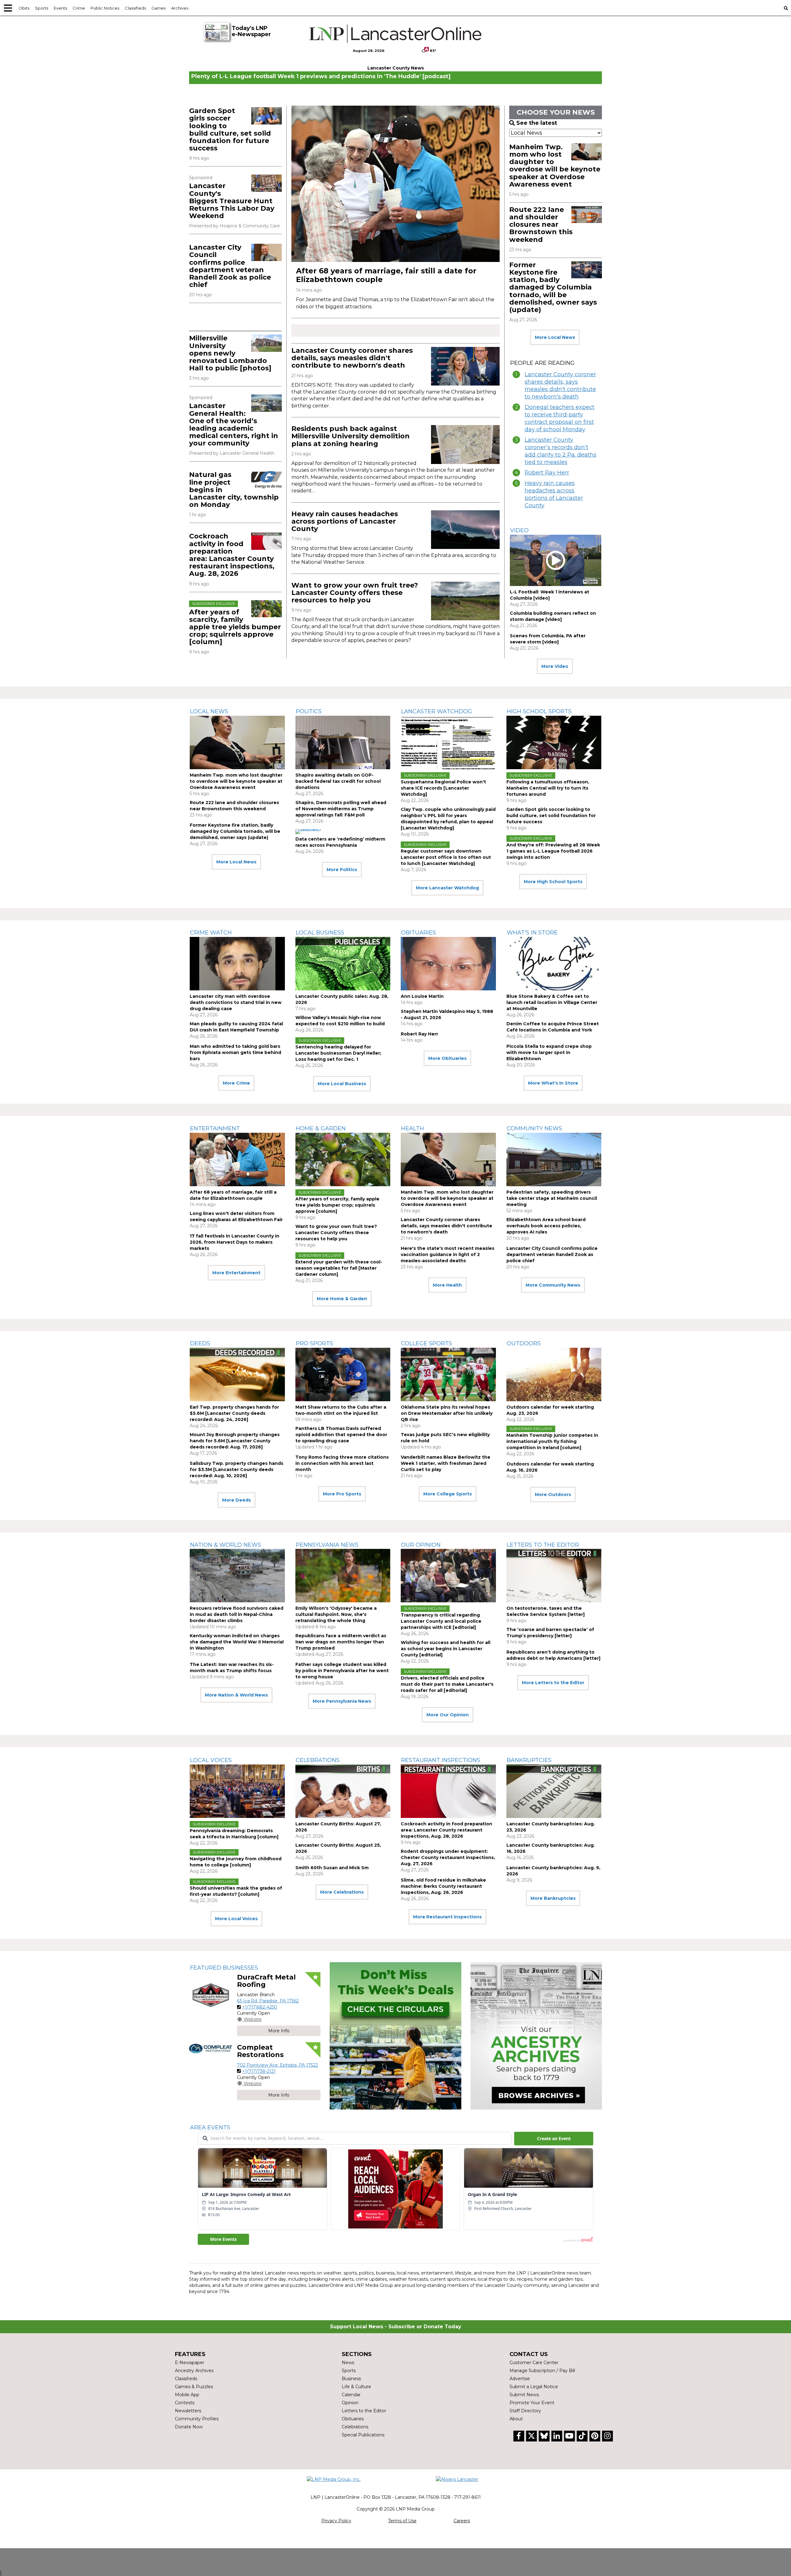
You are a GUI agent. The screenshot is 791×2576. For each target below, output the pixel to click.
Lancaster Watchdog (437, 711)
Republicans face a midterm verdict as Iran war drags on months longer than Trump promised (341, 1642)
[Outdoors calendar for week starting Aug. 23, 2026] (554, 1374)
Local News (209, 711)
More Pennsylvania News (342, 1701)
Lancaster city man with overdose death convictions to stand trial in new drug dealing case (236, 1002)
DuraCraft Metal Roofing (266, 1981)
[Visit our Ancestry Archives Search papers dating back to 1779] (536, 2036)
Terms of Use (402, 2521)
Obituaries (419, 933)
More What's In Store (553, 1083)
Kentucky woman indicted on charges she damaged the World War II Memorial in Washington (237, 1642)
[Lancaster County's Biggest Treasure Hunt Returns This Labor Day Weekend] (266, 183)
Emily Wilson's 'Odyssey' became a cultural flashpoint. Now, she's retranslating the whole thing (336, 1614)
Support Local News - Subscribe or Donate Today (396, 2327)
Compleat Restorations (260, 2051)
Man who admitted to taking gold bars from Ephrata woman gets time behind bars (235, 1052)
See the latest (537, 123)
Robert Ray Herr (547, 473)
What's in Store (532, 933)
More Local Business (342, 1084)
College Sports (427, 1343)
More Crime (236, 1083)
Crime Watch (211, 933)
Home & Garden (321, 1128)
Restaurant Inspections (441, 1760)
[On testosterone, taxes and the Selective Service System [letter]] (554, 1576)
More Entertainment (236, 1273)
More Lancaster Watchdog (447, 888)
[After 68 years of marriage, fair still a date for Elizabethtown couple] (395, 184)
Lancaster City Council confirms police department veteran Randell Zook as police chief (230, 266)
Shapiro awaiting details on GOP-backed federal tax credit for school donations (338, 781)
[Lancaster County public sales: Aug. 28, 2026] (343, 964)
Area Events (210, 2127)
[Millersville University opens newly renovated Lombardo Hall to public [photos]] (266, 343)
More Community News (553, 1285)
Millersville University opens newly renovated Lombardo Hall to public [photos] (230, 353)
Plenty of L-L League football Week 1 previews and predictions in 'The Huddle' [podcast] (321, 76)
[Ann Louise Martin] (448, 964)
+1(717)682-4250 (260, 2007)
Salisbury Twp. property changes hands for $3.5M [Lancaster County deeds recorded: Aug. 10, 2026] (237, 1469)
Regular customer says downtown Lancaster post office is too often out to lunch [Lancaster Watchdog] (446, 857)
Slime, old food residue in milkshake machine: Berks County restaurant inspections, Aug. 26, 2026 (443, 1886)
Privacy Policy (336, 2521)
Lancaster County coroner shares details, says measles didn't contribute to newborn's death (352, 358)
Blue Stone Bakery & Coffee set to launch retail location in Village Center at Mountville (552, 1002)
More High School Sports (553, 882)
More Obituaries (447, 1058)
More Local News (555, 337)
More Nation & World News (236, 1695)
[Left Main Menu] (8, 8)
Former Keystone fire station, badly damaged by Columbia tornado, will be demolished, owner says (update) (553, 287)
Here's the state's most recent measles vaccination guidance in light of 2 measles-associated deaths (448, 1254)
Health (412, 1128)
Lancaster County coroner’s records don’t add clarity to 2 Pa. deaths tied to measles (560, 451)
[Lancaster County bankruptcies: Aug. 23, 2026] (554, 1791)
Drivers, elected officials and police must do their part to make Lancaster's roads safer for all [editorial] (447, 1684)
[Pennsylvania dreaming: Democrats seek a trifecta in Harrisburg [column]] (237, 1791)
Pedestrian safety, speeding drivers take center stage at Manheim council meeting (552, 1198)
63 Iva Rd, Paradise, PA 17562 (268, 2001)
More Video (555, 666)
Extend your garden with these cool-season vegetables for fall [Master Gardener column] (339, 1268)
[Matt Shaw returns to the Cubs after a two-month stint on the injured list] (343, 1374)
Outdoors (524, 1343)
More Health (447, 1285)
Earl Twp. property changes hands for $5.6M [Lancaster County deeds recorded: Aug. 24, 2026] (234, 1413)
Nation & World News (226, 1545)
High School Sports (539, 711)
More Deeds (237, 1500)
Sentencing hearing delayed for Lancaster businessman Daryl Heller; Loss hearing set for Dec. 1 (338, 1053)
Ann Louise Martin (422, 996)
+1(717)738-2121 (259, 2071)
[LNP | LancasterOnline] (396, 34)
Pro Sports (314, 1343)
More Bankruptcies (553, 1898)
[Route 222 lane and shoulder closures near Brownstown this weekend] (587, 215)
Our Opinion (421, 1545)
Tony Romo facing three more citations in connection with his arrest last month (342, 1463)
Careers (462, 2521)
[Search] (786, 8)
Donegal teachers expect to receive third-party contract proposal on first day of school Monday (560, 418)
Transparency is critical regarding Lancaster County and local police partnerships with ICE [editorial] (441, 1621)
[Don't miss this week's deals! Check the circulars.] (395, 2036)
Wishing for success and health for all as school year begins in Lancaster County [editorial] (446, 1649)
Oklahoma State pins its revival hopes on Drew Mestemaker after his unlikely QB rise (447, 1413)
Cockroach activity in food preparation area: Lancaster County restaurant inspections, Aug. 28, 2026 (232, 555)
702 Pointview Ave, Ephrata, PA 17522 (277, 2065)
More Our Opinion (448, 1715)
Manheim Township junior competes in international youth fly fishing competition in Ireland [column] (552, 1441)
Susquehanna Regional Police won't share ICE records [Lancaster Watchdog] (443, 788)
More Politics (342, 870)
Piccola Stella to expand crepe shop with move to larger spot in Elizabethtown (549, 1052)
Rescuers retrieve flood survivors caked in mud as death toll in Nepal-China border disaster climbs (237, 1614)
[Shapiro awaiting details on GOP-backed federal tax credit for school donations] (343, 742)
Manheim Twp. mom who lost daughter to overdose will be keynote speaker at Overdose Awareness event (555, 166)
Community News (534, 1128)
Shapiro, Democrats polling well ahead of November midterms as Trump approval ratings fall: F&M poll (341, 809)
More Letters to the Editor (553, 1683)
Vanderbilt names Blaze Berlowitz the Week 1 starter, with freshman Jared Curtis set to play (446, 1463)
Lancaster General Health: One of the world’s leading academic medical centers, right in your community (234, 424)
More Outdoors (553, 1495)
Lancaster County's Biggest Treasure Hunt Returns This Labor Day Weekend (232, 201)
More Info (279, 2031)
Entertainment (215, 1128)
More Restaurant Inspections (447, 1917)
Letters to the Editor (543, 1545)
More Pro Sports (342, 1494)
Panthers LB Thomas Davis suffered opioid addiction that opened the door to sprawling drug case (341, 1435)
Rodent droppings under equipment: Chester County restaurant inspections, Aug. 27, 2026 (448, 1857)
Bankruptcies (529, 1760)
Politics (309, 711)
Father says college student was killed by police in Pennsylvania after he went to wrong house (342, 1671)
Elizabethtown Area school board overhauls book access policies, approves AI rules (546, 1226)
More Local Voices (236, 1919)
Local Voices (211, 1760)
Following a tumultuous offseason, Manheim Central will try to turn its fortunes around (548, 788)
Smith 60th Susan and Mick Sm (332, 1868)
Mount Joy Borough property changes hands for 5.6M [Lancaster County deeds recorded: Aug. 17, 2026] (235, 1441)
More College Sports (448, 1494)
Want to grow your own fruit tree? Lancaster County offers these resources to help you (355, 593)
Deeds (200, 1343)
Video (519, 530)
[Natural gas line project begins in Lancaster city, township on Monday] (266, 480)
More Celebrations (342, 1892)
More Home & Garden (342, 1299)
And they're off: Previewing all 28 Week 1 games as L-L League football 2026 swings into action (553, 851)
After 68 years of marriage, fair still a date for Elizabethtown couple (386, 275)
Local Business (320, 933)
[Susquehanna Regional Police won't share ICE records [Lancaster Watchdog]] (448, 742)
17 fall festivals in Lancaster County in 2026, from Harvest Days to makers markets (235, 1242)
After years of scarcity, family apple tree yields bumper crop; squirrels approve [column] (235, 627)
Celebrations (318, 1760)
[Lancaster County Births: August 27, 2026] (343, 1791)
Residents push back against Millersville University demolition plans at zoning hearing (351, 436)
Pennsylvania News (327, 1545)
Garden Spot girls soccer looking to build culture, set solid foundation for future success (230, 129)
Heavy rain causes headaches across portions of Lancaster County (345, 521)
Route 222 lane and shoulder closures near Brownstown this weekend (541, 225)
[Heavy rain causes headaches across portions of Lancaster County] (465, 530)
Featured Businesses (224, 1968)
